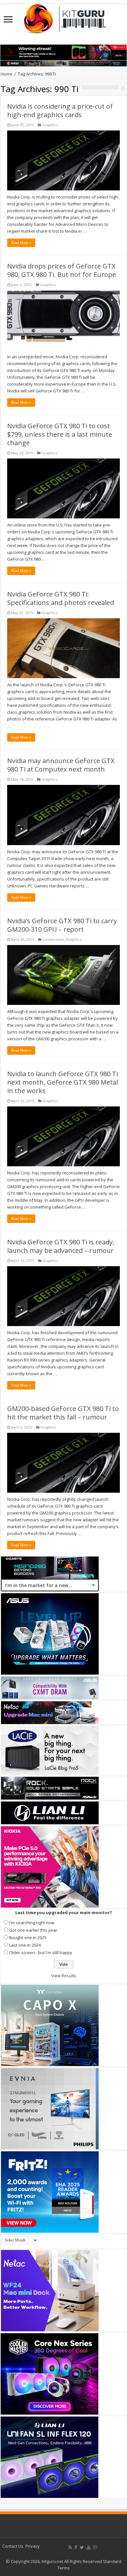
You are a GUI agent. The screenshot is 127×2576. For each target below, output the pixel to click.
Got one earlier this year (33, 1930)
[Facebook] (76, 2547)
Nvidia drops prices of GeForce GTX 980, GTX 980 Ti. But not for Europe (62, 270)
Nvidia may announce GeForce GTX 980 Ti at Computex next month (61, 765)
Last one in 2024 (25, 1945)
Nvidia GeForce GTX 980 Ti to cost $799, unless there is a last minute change (60, 434)
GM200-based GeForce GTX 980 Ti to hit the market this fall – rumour (63, 1413)
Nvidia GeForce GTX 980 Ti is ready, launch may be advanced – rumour (61, 1246)
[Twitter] (82, 2547)
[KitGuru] (63, 17)
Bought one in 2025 (28, 1938)
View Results (64, 1976)
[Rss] (70, 2547)
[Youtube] (89, 2547)
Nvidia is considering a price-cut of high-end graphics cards (60, 110)
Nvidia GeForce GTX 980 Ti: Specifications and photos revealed (61, 598)
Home (7, 74)
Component (53, 939)
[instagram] (95, 2547)
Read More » (21, 243)
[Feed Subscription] (123, 88)
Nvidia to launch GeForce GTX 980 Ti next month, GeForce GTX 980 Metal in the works (63, 1082)
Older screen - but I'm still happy (41, 1953)
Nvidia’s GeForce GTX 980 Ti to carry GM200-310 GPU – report (62, 925)
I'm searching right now (32, 1923)
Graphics (50, 125)
